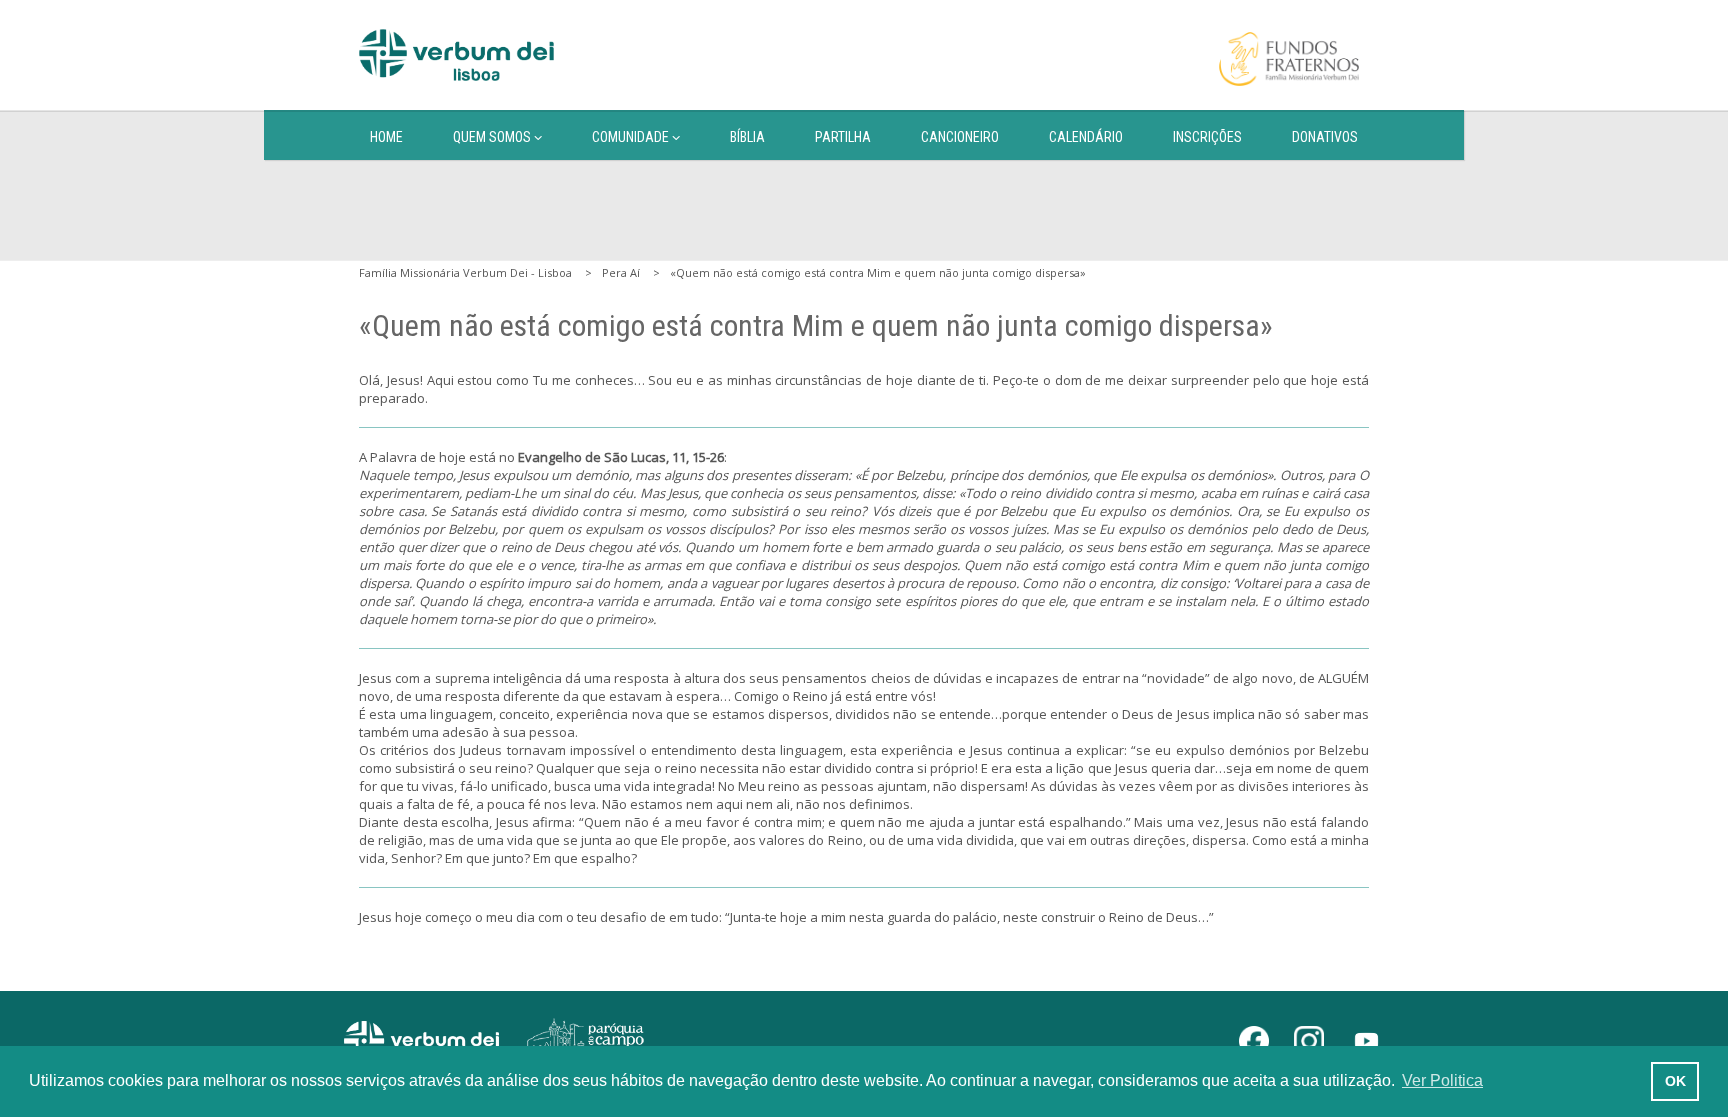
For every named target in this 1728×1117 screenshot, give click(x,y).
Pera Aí (621, 272)
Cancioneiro (960, 137)
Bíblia (747, 137)
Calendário (1086, 137)
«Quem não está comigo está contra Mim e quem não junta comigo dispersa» (878, 272)
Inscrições (1207, 137)
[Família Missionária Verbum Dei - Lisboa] (456, 55)
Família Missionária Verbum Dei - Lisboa (465, 272)
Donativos (1325, 137)
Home (386, 137)
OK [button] (1675, 1081)
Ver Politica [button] (1442, 1080)
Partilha (843, 137)
